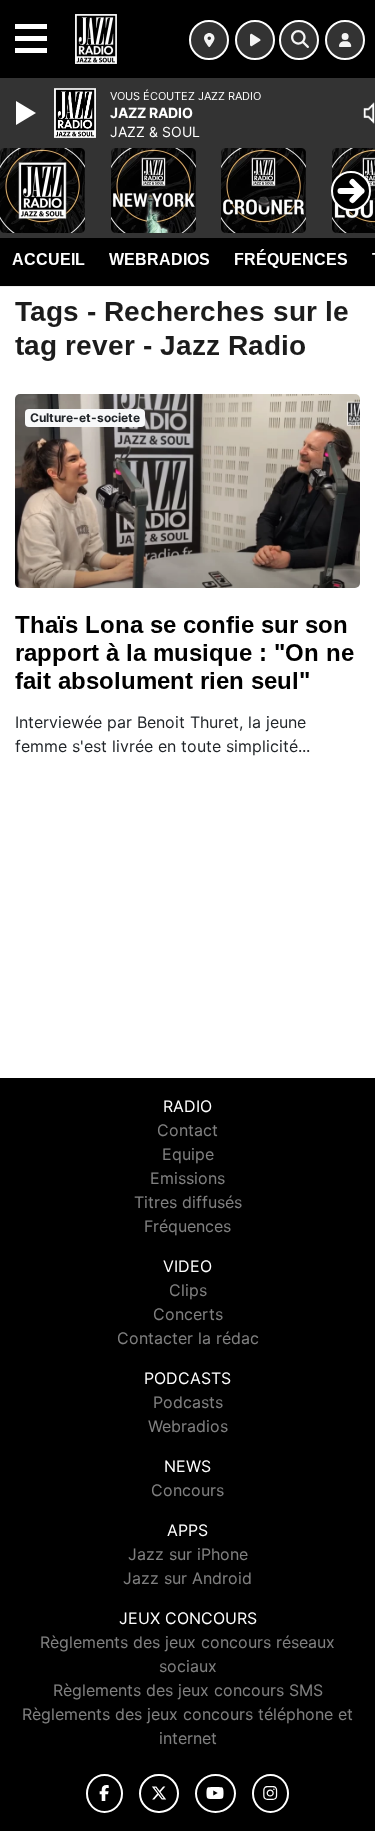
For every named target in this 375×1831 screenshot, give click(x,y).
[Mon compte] (345, 40)
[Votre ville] (209, 40)
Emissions (187, 1178)
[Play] (28, 113)
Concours (187, 1490)
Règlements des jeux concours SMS (188, 1690)
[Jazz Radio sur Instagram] (271, 1793)
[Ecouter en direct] (255, 40)
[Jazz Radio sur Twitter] (158, 1793)
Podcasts (188, 1402)
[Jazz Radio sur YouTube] (215, 1793)
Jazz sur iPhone (188, 1554)
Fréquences (291, 259)
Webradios (159, 259)
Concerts (188, 1314)
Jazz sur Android (187, 1578)
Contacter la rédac (188, 1338)
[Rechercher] (299, 40)
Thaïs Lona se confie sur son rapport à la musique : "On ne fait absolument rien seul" (184, 652)
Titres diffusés (188, 1202)
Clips (188, 1290)
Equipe (188, 1154)
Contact (187, 1130)
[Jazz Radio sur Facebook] (105, 1793)
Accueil (48, 259)
